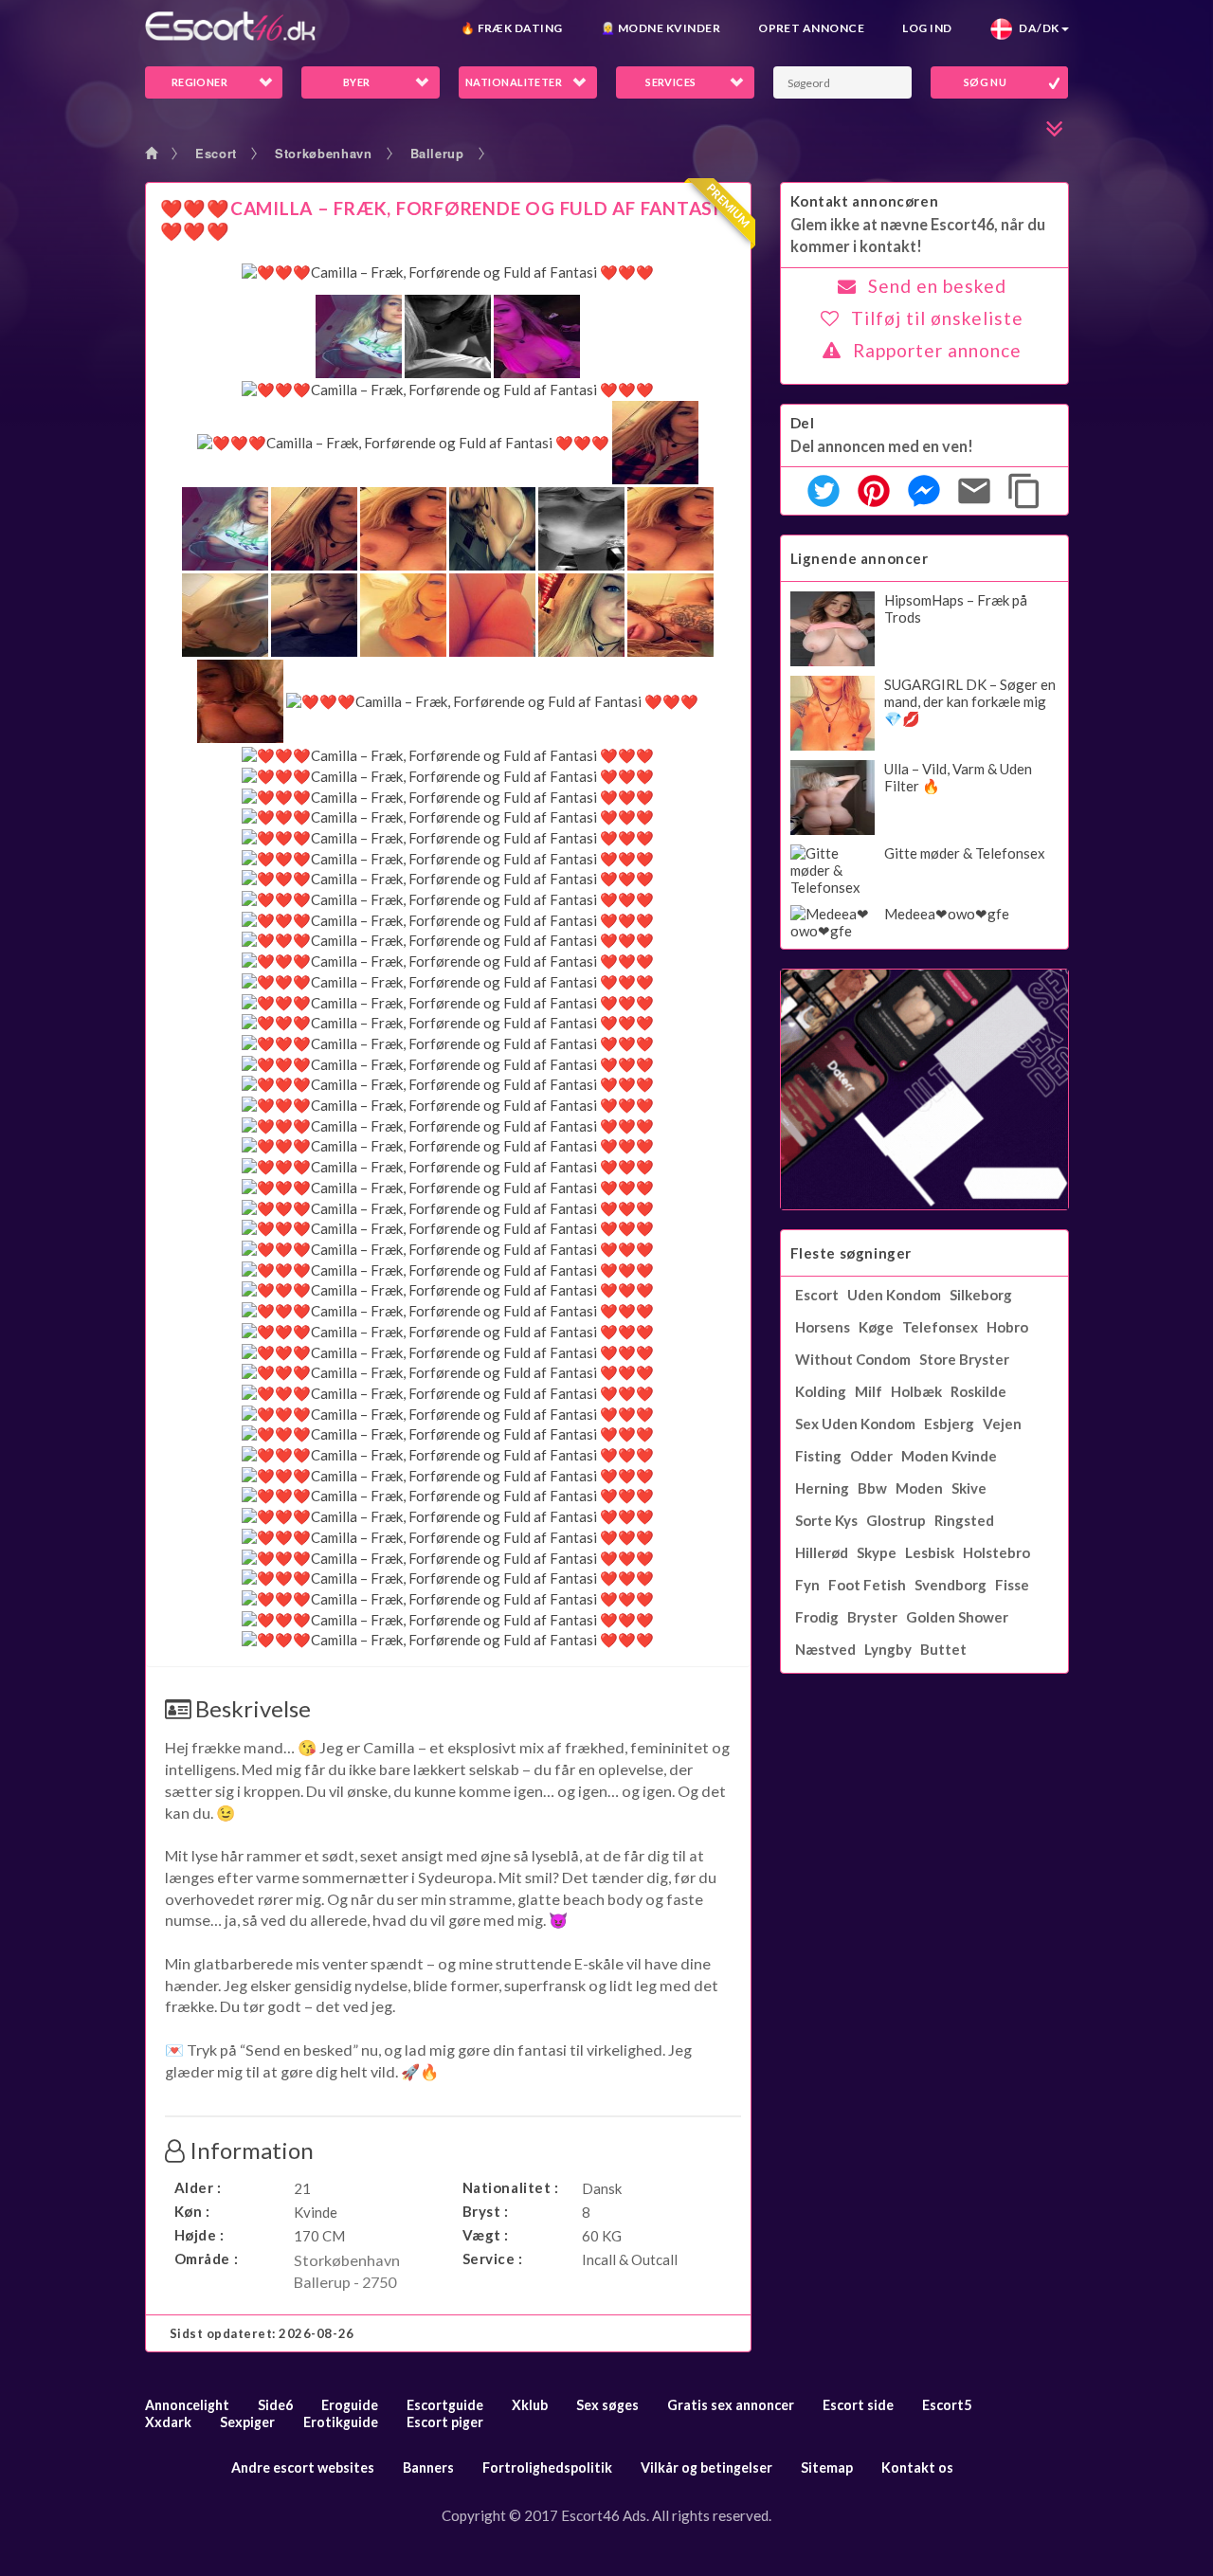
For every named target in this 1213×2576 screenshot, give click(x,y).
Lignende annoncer (860, 558)
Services (671, 82)
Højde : (199, 2235)
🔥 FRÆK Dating (512, 28)
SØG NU (986, 82)
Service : (493, 2259)
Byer (357, 82)
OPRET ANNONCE (811, 28)
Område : (207, 2259)
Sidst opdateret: (262, 2333)
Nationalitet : (511, 2187)
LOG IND (927, 28)
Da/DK (1036, 28)
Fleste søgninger (851, 1253)
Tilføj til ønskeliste (937, 318)
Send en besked (937, 286)
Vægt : (486, 2235)
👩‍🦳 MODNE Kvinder (661, 28)
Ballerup (437, 153)
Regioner (200, 82)
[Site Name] (230, 26)
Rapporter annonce (937, 350)
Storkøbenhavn (323, 153)
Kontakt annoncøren (865, 201)
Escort (216, 153)
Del (803, 423)
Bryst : (486, 2211)
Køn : (192, 2211)
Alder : (198, 2187)
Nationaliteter (514, 82)
